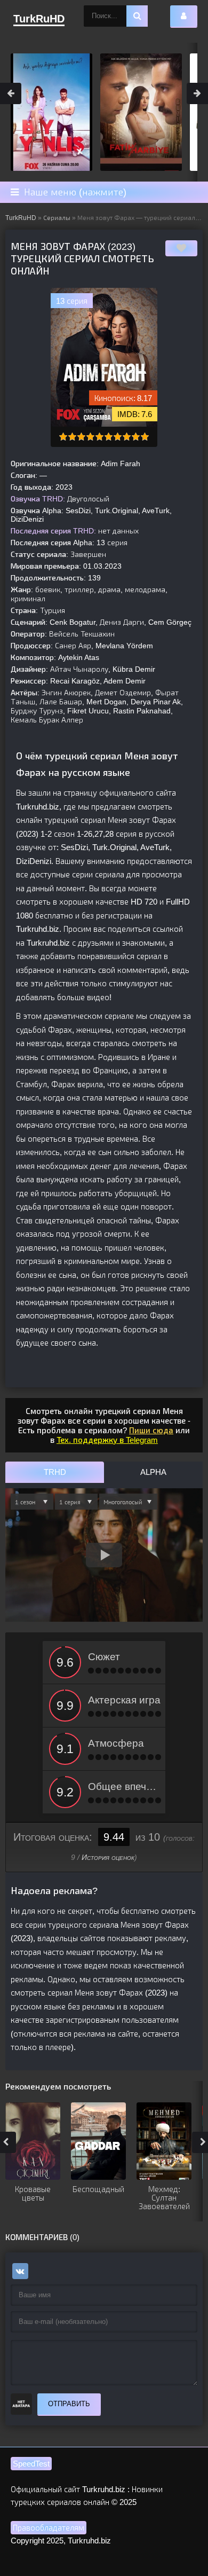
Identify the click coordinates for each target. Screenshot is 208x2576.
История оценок (108, 1857)
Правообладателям (49, 2528)
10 (145, 437)
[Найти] (137, 16)
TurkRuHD (21, 218)
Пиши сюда (151, 1430)
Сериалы (57, 218)
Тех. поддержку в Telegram (107, 1440)
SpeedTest (31, 2464)
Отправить (69, 2404)
